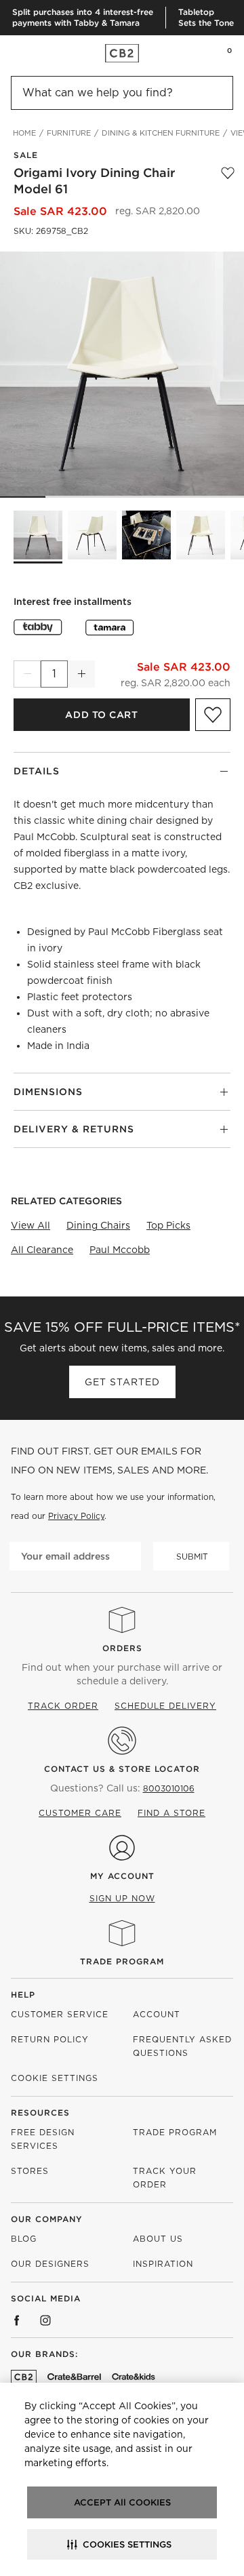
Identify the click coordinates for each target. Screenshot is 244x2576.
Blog (24, 2239)
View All (30, 1225)
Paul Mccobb (120, 1250)
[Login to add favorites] (228, 181)
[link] (37, 53)
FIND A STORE (171, 1813)
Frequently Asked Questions (182, 2046)
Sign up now (122, 1898)
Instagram (45, 2320)
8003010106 (169, 1788)
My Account (122, 1876)
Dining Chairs (98, 1225)
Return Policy (50, 2039)
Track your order (165, 2178)
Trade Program (122, 1961)
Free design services (43, 2139)
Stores (30, 2171)
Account (157, 2014)
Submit (192, 1557)
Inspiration (163, 2264)
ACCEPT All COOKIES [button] (122, 2502)
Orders (122, 1648)
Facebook (17, 2320)
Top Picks (168, 1225)
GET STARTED (122, 1382)
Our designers (50, 2264)
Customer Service (60, 2014)
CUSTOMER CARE (80, 1813)
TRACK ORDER (63, 1706)
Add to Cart (101, 715)
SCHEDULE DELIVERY (165, 1706)
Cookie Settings (55, 2078)
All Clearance (42, 1250)
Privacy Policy (76, 1516)
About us (158, 2239)
